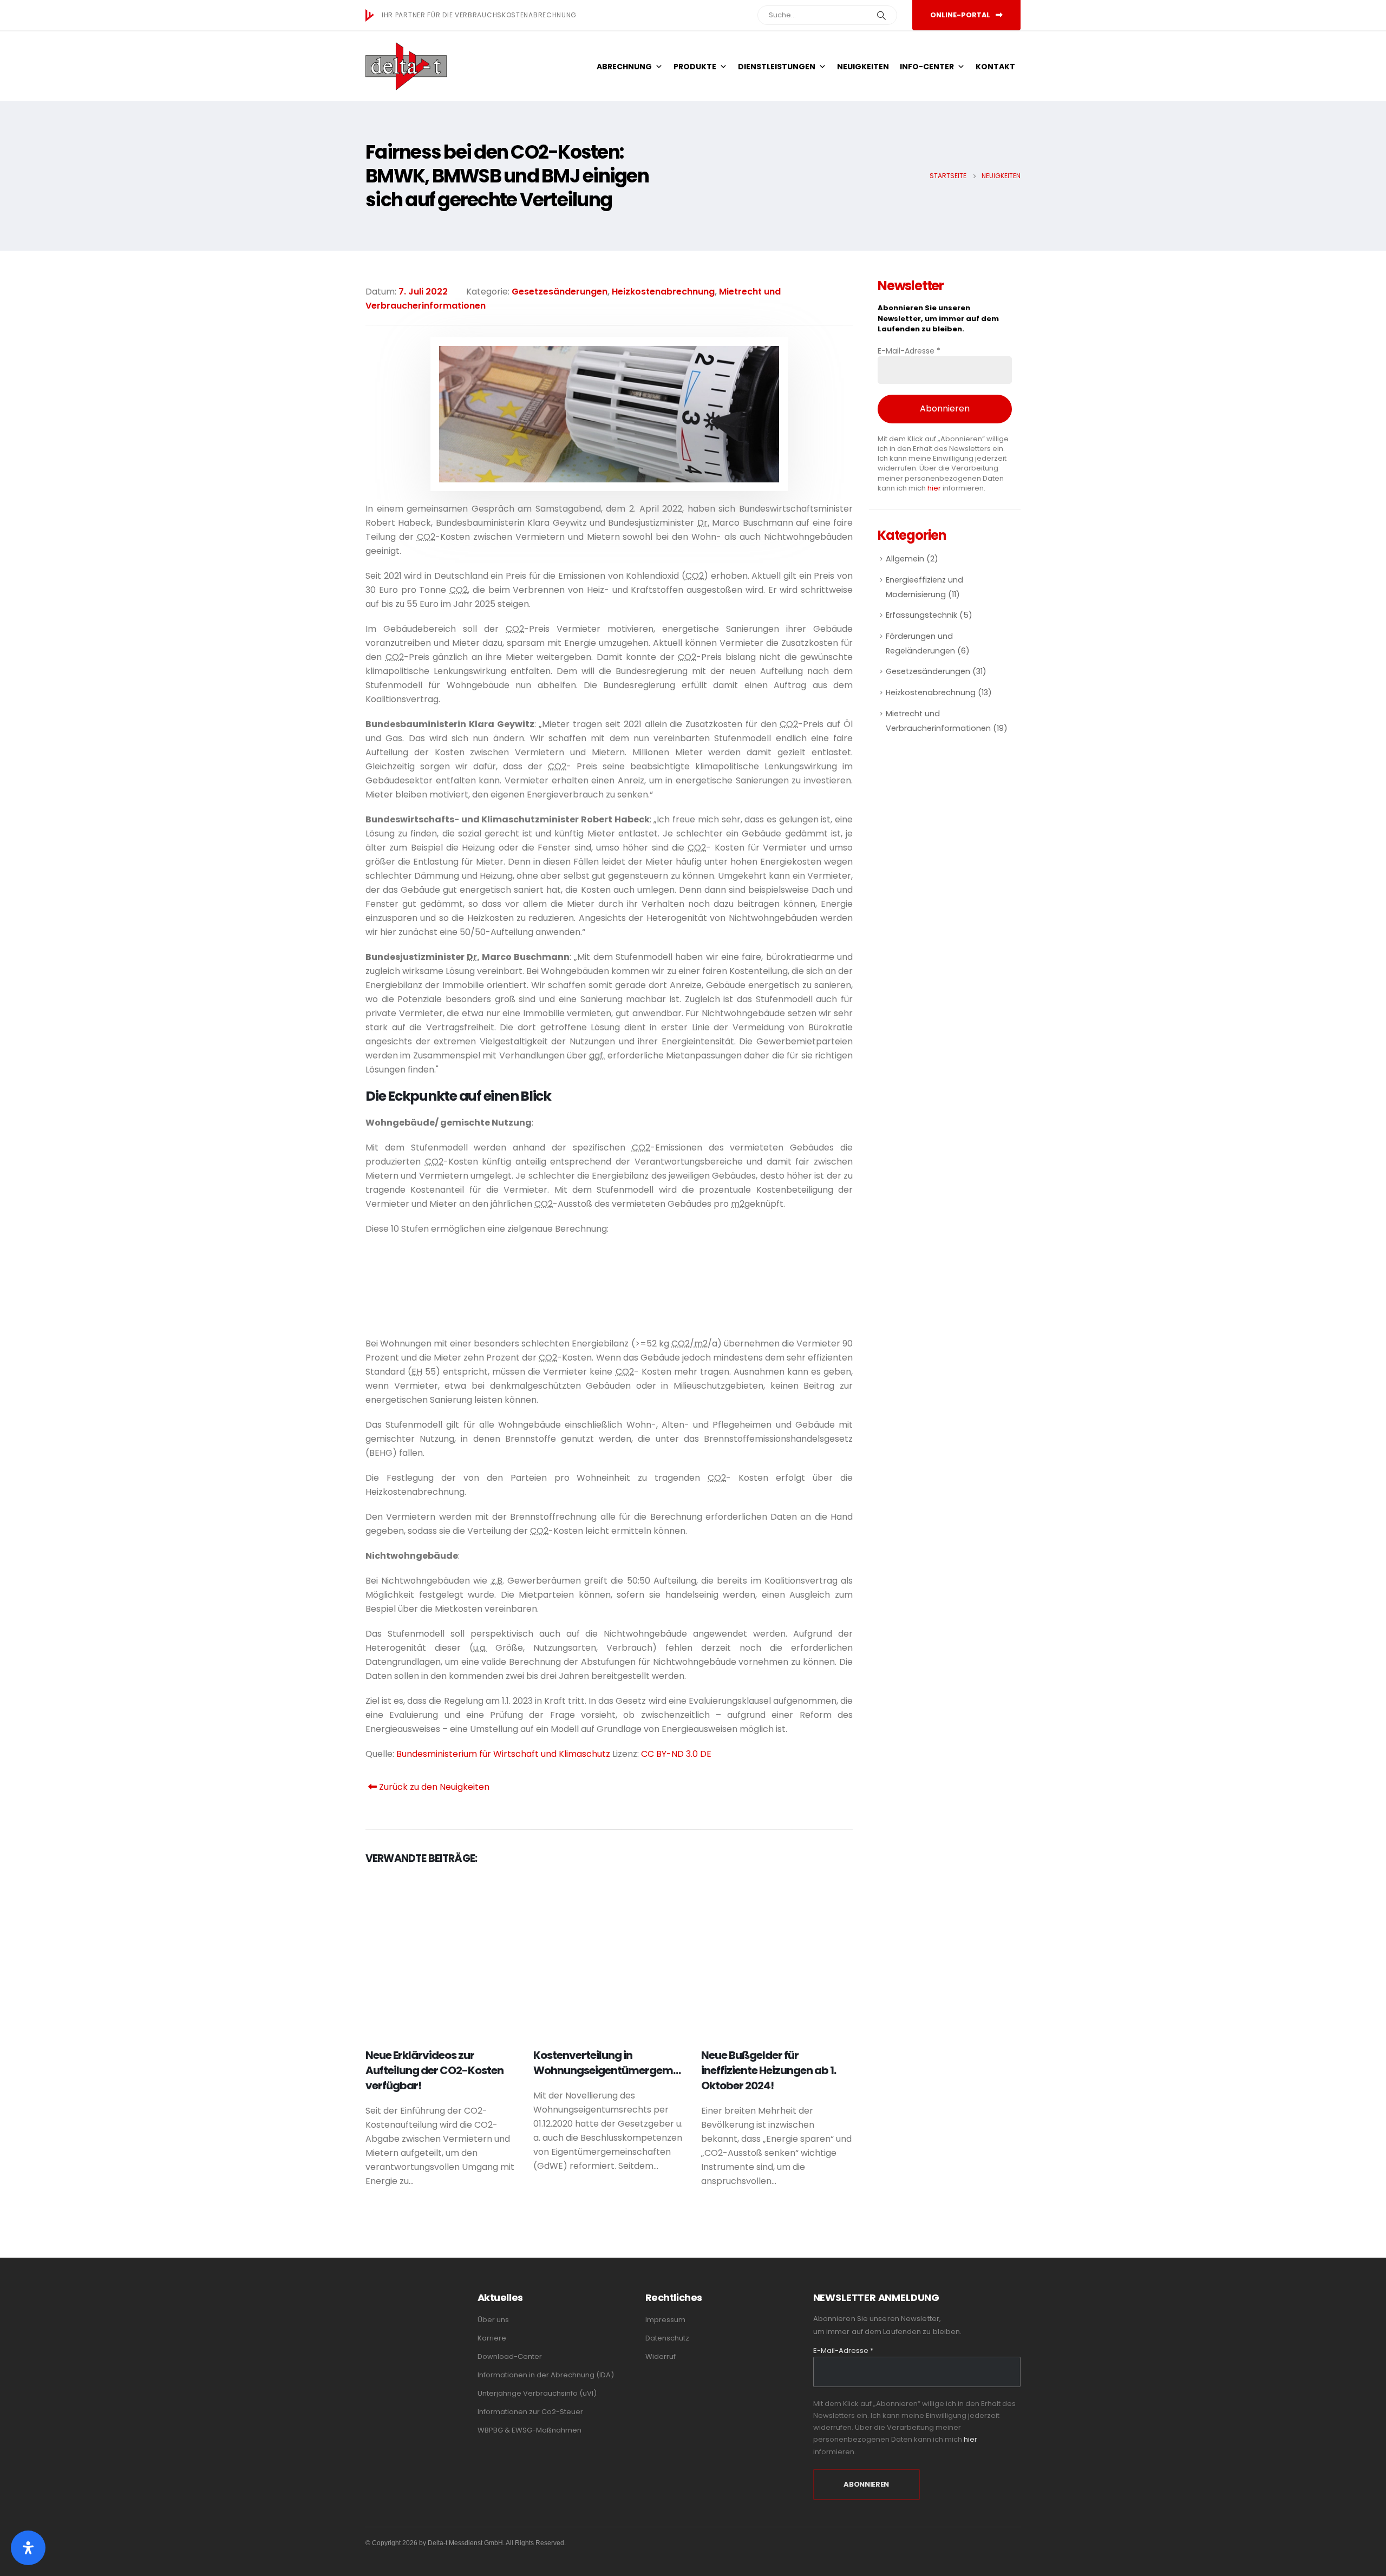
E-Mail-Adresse (909, 351)
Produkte (695, 67)
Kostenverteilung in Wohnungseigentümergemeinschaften (634, 2063)
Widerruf (661, 2356)
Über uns (493, 2320)
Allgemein (905, 559)
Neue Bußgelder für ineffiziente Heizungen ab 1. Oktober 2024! (769, 2070)
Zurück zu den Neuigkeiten (433, 1787)
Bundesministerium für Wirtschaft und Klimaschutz (503, 1754)
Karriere (492, 2338)
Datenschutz (667, 2338)
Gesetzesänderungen (560, 292)
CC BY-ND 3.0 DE (676, 1754)
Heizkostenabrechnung (663, 292)
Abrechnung (624, 67)
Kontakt (995, 67)
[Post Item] (441, 1956)
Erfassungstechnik (921, 615)
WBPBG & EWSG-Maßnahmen (529, 2430)
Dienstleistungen (777, 67)
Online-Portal (961, 15)
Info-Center (927, 67)
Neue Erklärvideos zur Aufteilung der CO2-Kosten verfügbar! (434, 2070)
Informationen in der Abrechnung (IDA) (546, 2375)
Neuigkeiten (863, 67)
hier (934, 488)
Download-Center (510, 2356)
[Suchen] (881, 15)
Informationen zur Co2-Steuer (530, 2412)
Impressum (665, 2320)
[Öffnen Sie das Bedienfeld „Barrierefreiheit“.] (28, 2548)
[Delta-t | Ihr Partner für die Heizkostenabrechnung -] (406, 66)
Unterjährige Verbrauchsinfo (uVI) (537, 2393)
